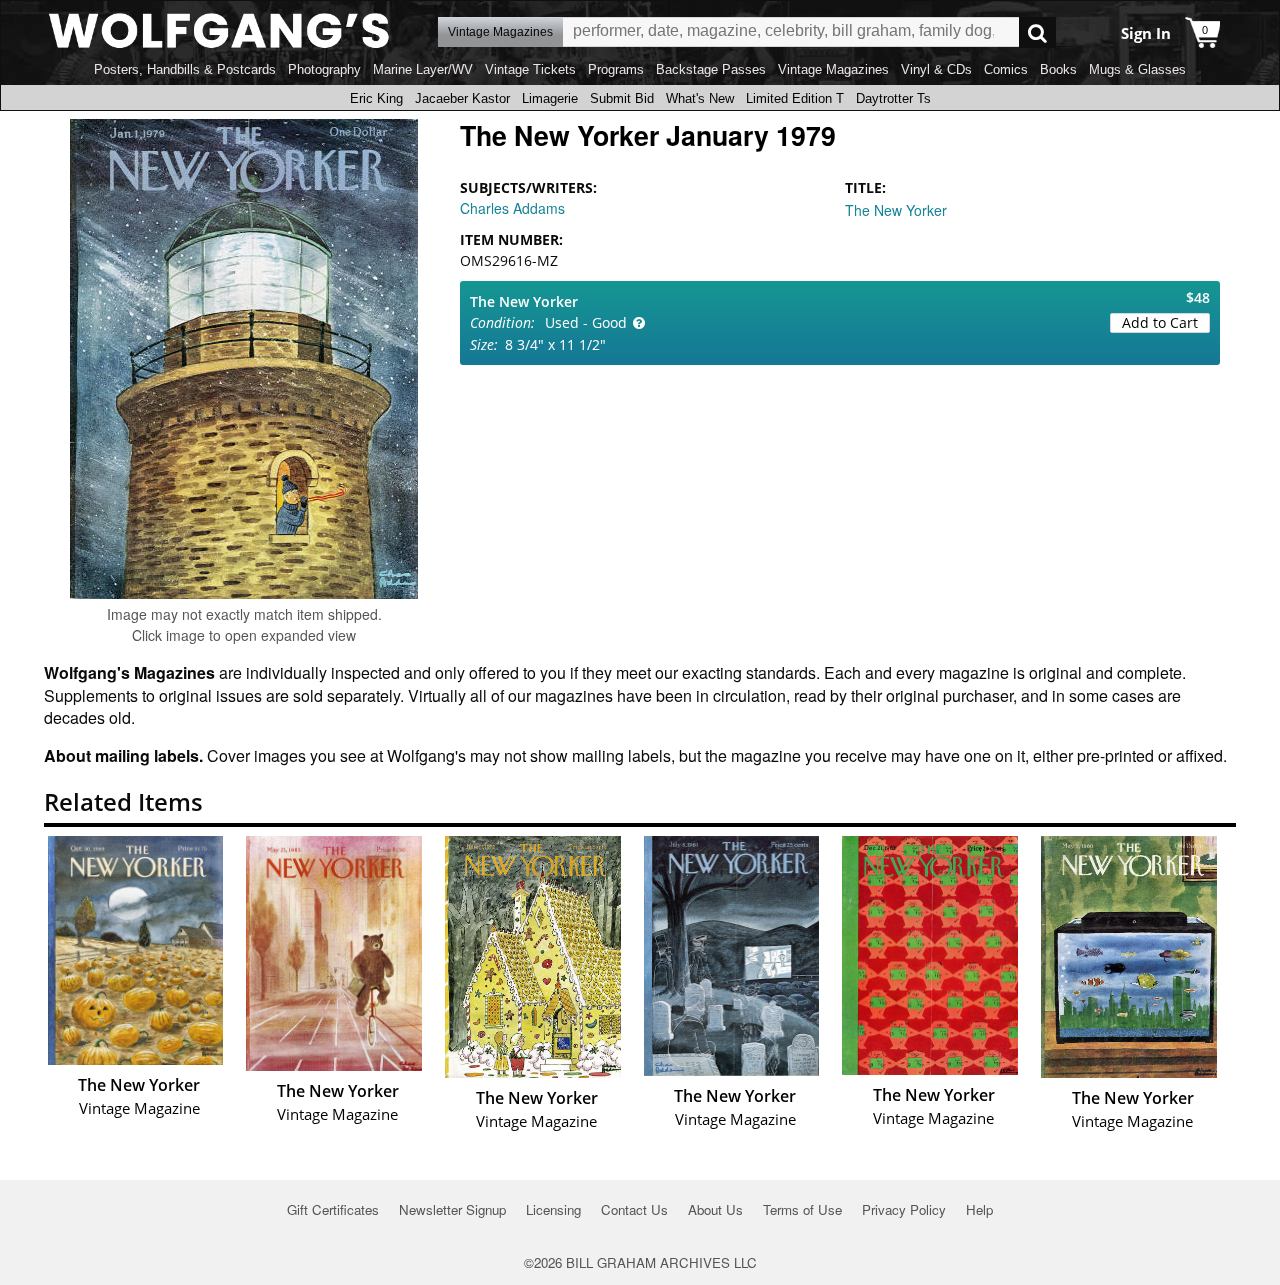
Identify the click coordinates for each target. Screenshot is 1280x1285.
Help (979, 1209)
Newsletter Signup (452, 1209)
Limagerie (550, 98)
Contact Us (634, 1209)
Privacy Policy (904, 1209)
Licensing (553, 1209)
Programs (616, 69)
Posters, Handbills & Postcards (185, 69)
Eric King (376, 98)
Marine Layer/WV (423, 69)
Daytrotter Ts (893, 98)
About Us (715, 1209)
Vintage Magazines (833, 69)
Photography (324, 69)
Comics (1006, 69)
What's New (700, 98)
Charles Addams (512, 208)
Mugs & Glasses (1137, 69)
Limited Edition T (795, 98)
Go (1037, 32)
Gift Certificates (333, 1209)
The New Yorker (896, 210)
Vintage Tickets (530, 69)
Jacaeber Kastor (462, 98)
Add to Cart (1160, 322)
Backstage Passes (711, 69)
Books (1058, 69)
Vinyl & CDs (936, 69)
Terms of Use (802, 1209)
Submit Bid (622, 98)
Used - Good (586, 322)
